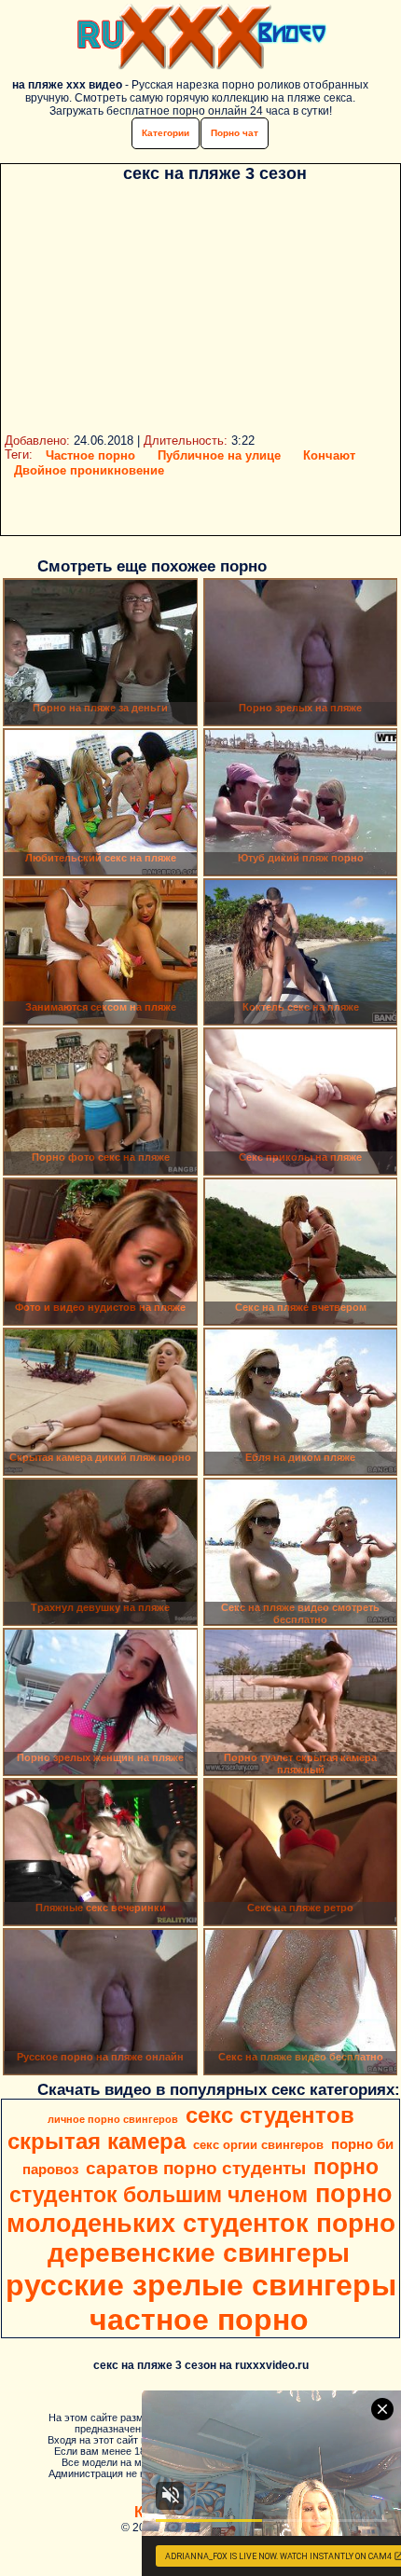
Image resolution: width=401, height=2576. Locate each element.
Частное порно (90, 455)
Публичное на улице (219, 455)
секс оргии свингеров (258, 2145)
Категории (166, 133)
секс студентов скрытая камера (181, 2128)
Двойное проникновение (89, 470)
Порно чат (235, 133)
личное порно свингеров (113, 2119)
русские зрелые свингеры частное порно (201, 2302)
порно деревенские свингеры (221, 2238)
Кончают (329, 455)
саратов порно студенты (196, 2168)
